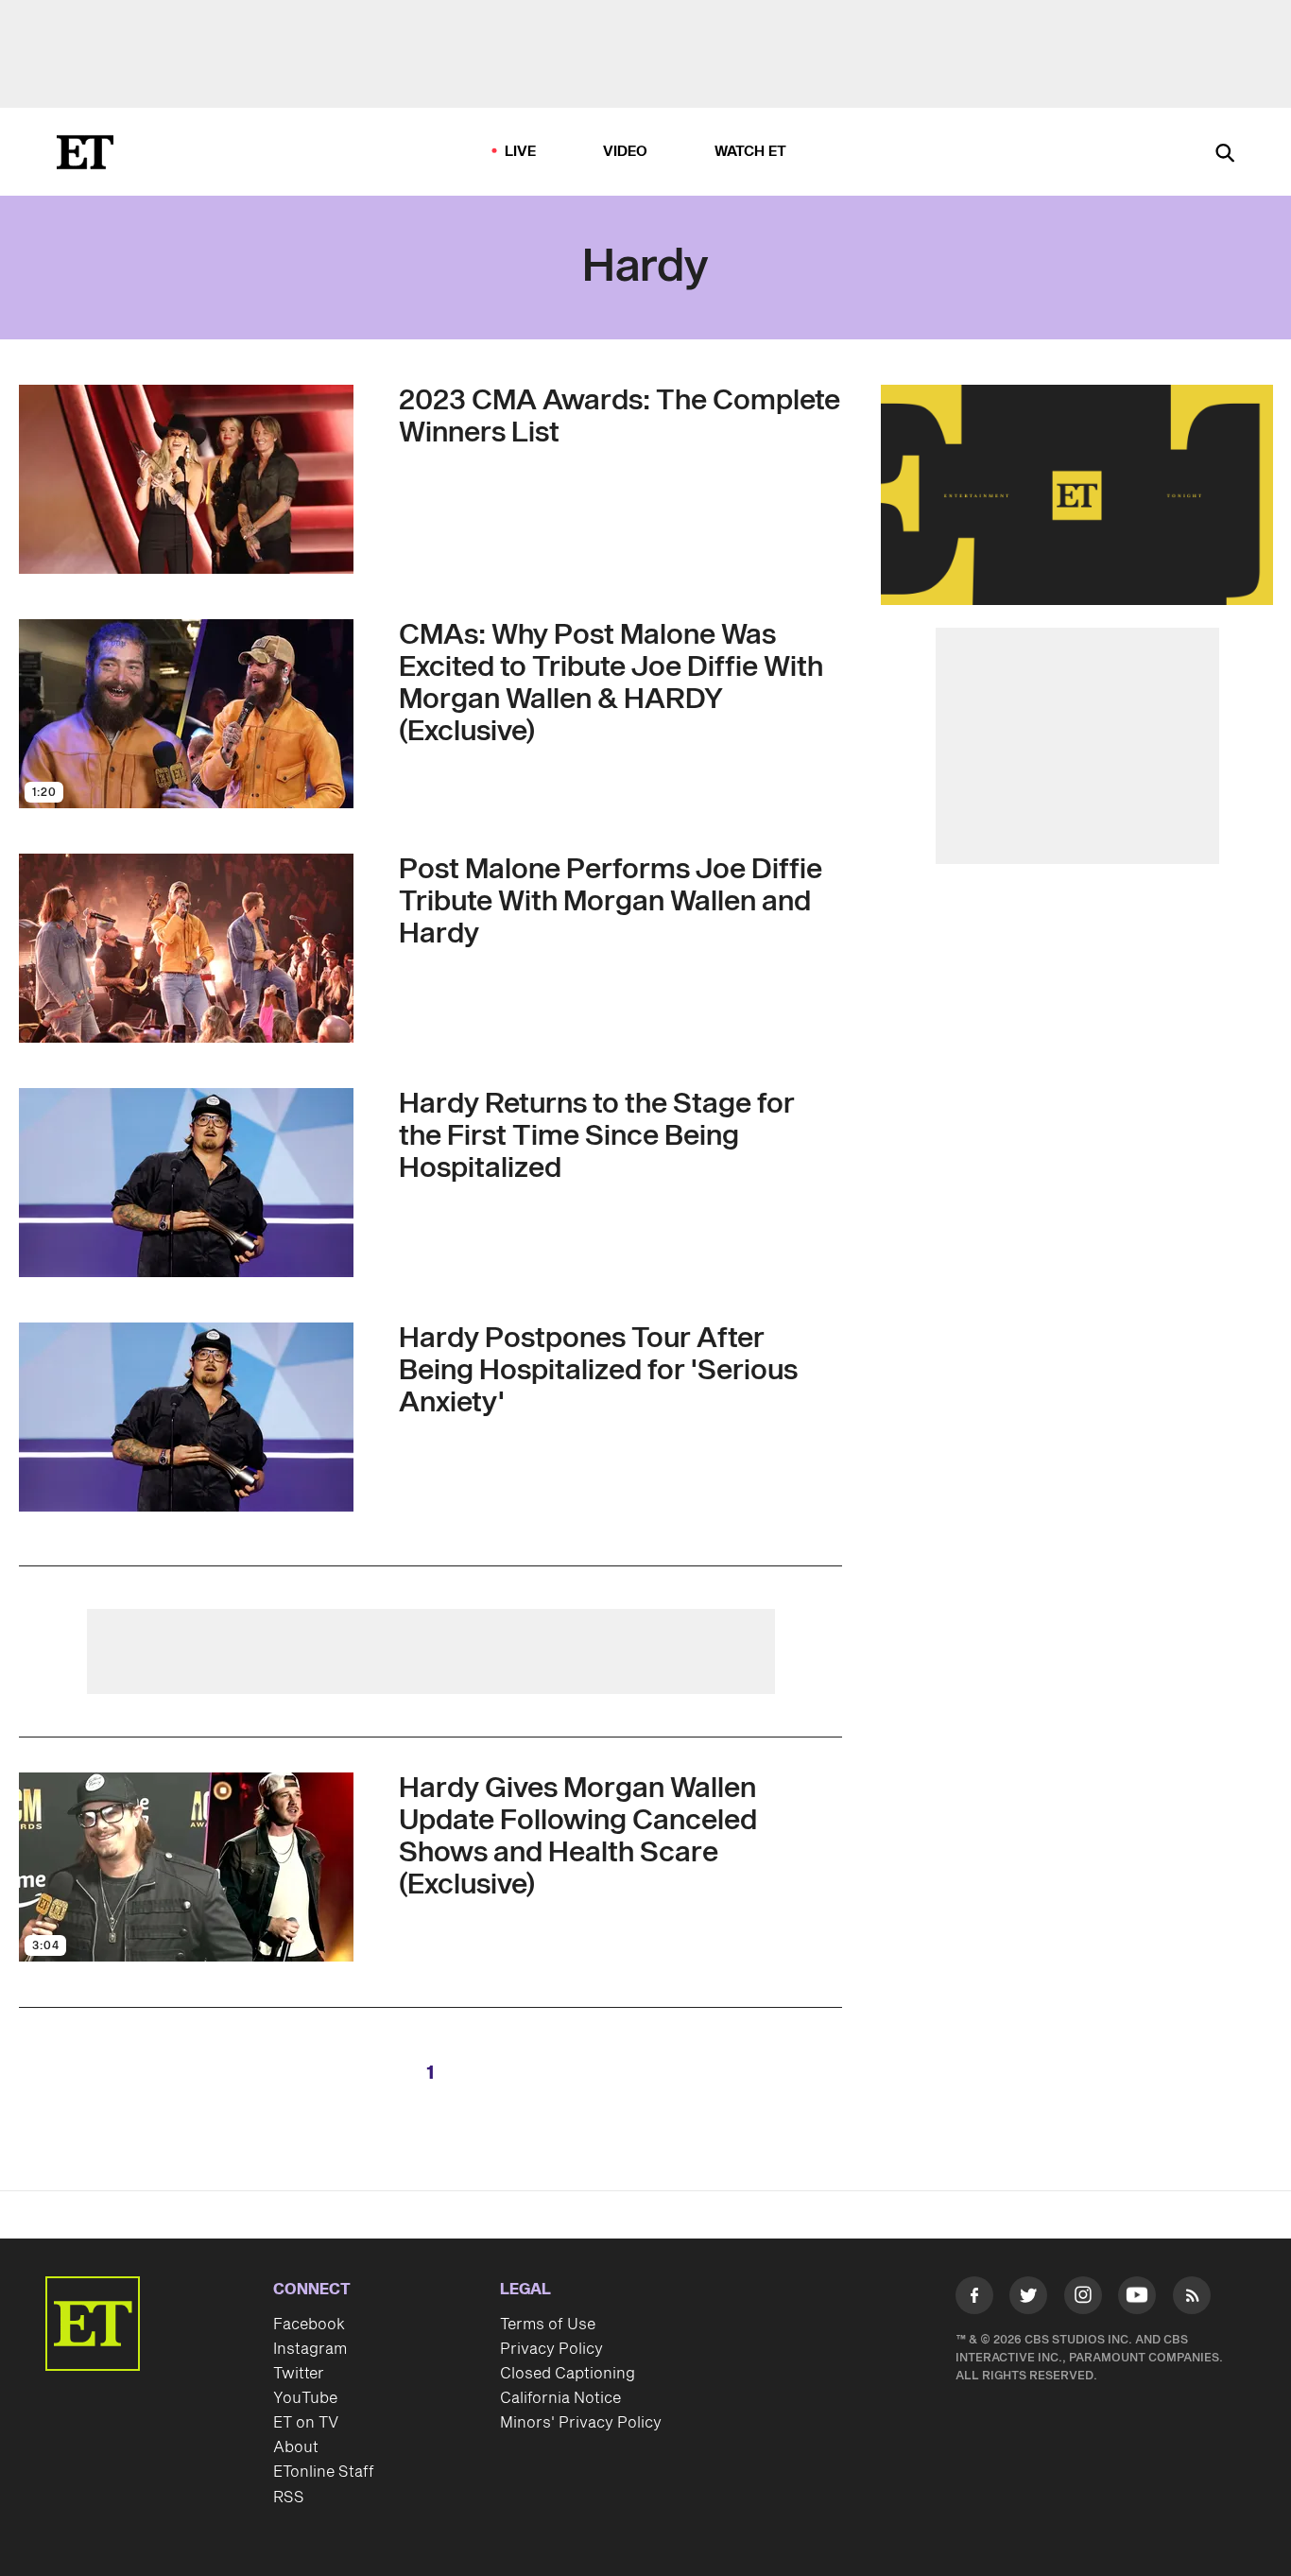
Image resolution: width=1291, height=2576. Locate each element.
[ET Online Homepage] (85, 152)
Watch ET (751, 152)
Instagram (310, 2349)
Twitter (299, 2374)
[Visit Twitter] (1028, 2299)
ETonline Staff (324, 2472)
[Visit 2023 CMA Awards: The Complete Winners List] (186, 479)
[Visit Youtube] (1137, 2295)
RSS (289, 2498)
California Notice (560, 2398)
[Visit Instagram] (1083, 2299)
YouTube (305, 2398)
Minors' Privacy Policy (581, 2423)
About (296, 2447)
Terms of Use (548, 2325)
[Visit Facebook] (974, 2299)
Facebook (309, 2325)
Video (626, 152)
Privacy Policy (551, 2349)
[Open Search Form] (1225, 155)
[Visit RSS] (1192, 2299)
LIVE (521, 152)
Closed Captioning (568, 2374)
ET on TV (306, 2423)
